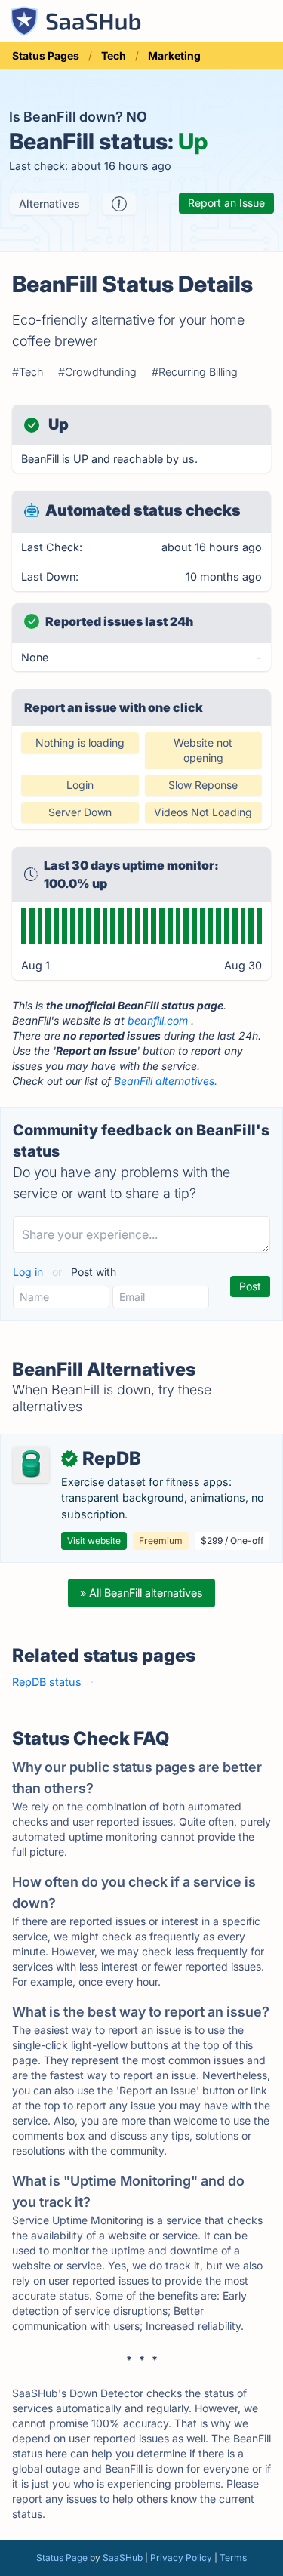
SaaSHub (123, 2558)
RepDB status (47, 1682)
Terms (233, 2558)
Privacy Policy (181, 2558)
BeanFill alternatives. (166, 1081)
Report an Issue (226, 203)
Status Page (62, 2558)
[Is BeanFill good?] (119, 204)
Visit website (94, 1541)
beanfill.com (158, 1020)
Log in (29, 1272)
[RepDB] (31, 1465)
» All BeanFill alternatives (141, 1593)
